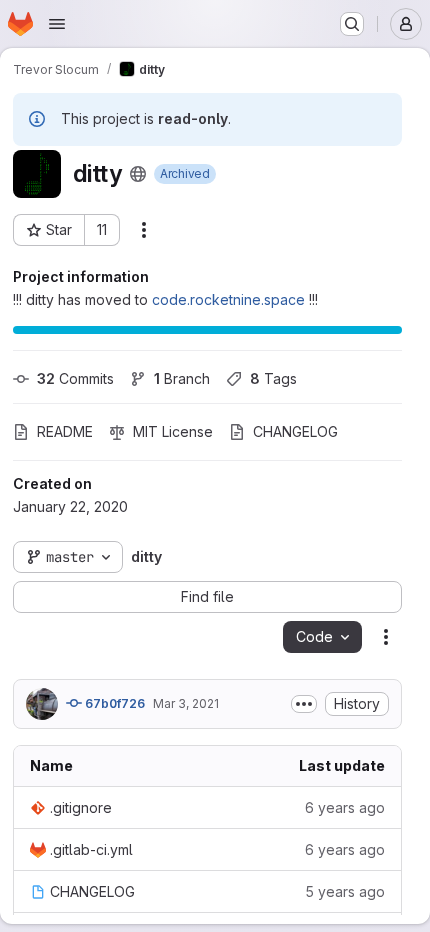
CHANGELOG (295, 431)
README (65, 431)
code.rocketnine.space (228, 299)
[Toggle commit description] (304, 704)
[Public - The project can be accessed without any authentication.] (138, 174)
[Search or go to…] (352, 24)
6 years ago (345, 807)
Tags (273, 378)
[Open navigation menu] (57, 24)
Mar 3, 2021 (186, 703)
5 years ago (345, 891)
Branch (182, 378)
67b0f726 (113, 703)
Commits (75, 378)
